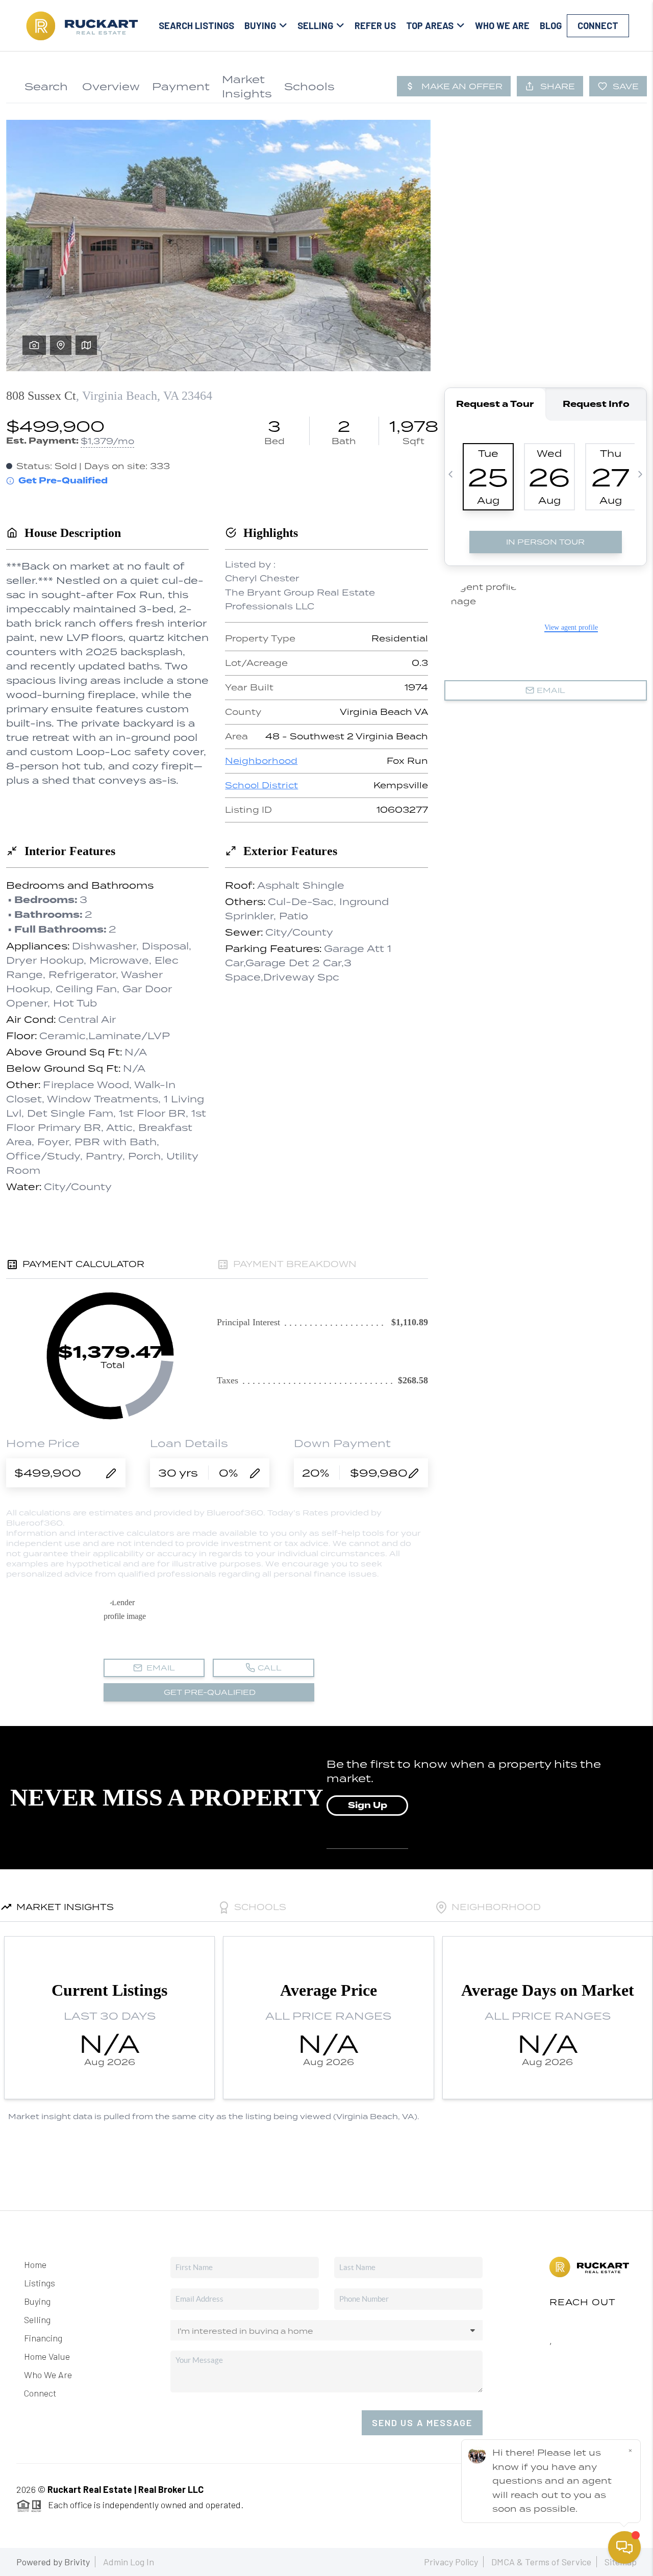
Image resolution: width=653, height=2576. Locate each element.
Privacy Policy (451, 2562)
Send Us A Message (422, 2423)
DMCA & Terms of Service (541, 2562)
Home (35, 2264)
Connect (598, 25)
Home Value (47, 2356)
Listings (40, 2283)
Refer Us (375, 25)
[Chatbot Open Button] (624, 2547)
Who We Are (502, 25)
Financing (43, 2338)
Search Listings (196, 25)
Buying (37, 2301)
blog (551, 25)
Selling (37, 2320)
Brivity (77, 2562)
